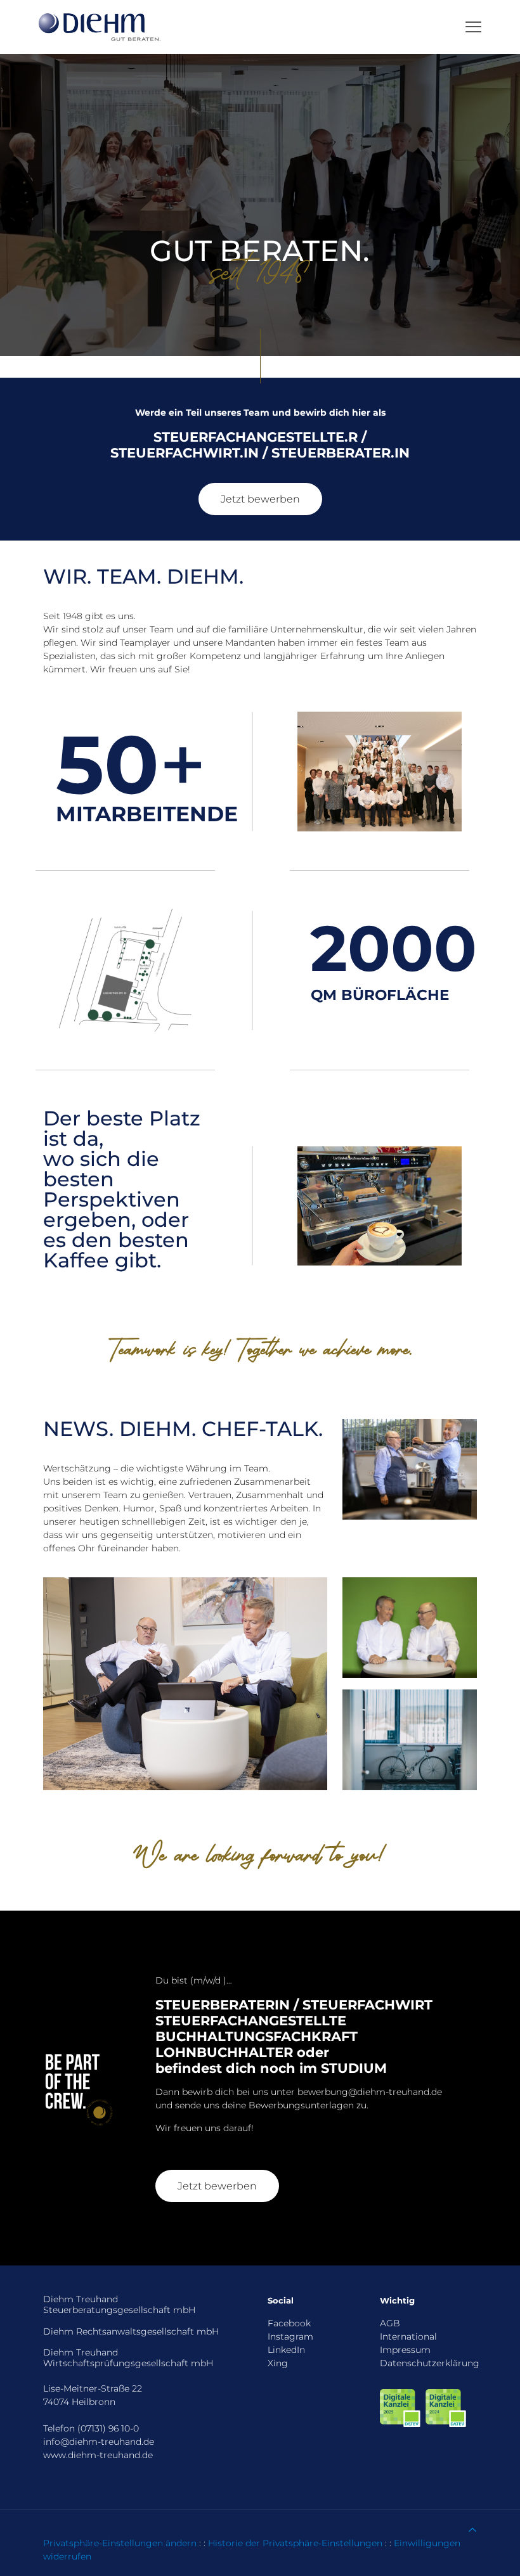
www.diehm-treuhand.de (98, 2455)
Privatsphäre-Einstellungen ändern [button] (120, 2543)
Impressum (405, 2350)
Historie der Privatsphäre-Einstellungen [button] (295, 2543)
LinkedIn (286, 2350)
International (408, 2336)
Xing (278, 2363)
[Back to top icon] (472, 2530)
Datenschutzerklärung (430, 2363)
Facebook (289, 2323)
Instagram (290, 2336)
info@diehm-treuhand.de (99, 2442)
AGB (390, 2323)
